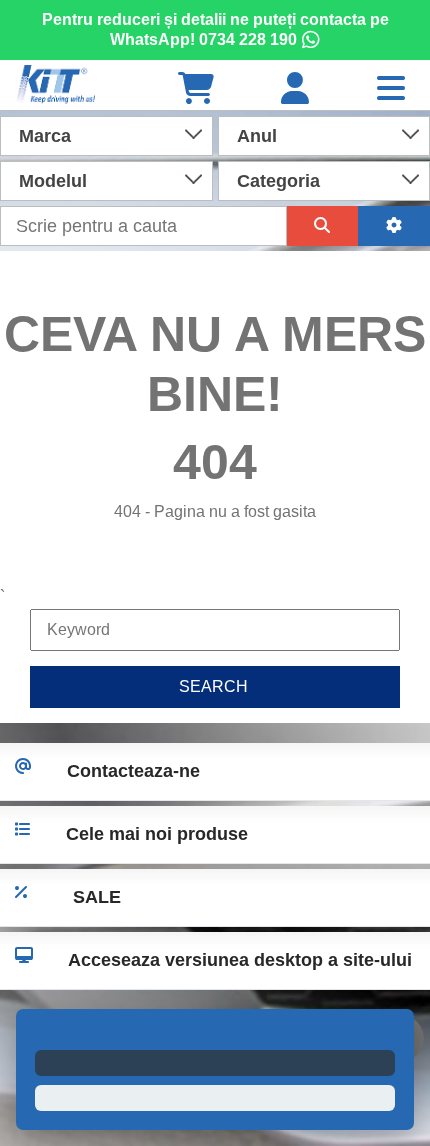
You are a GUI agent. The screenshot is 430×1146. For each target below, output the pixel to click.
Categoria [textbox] (278, 181)
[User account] (295, 89)
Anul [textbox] (257, 136)
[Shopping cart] (196, 89)
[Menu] (391, 89)
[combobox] (106, 134)
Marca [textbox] (45, 136)
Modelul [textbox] (53, 181)
